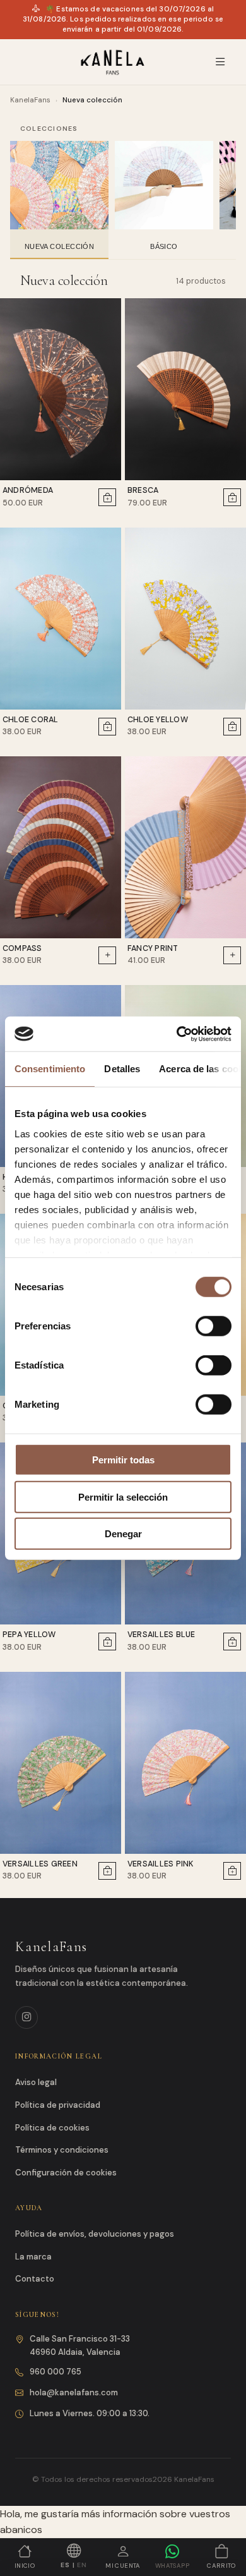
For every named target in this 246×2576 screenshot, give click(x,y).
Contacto (35, 2279)
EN (82, 2565)
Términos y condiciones (62, 2150)
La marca (33, 2257)
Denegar (123, 1534)
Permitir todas (123, 1460)
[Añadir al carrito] (107, 497)
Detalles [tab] (122, 1069)
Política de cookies (52, 2128)
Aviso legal (36, 2082)
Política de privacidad (58, 2105)
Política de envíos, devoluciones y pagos (95, 2234)
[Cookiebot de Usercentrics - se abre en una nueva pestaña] (177, 1034)
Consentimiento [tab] (50, 1069)
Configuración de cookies (66, 2173)
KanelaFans (30, 100)
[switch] (214, 1326)
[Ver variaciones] (107, 955)
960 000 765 (56, 2372)
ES (65, 2565)
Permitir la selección (123, 1497)
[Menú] (220, 62)
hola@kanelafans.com (74, 2392)
